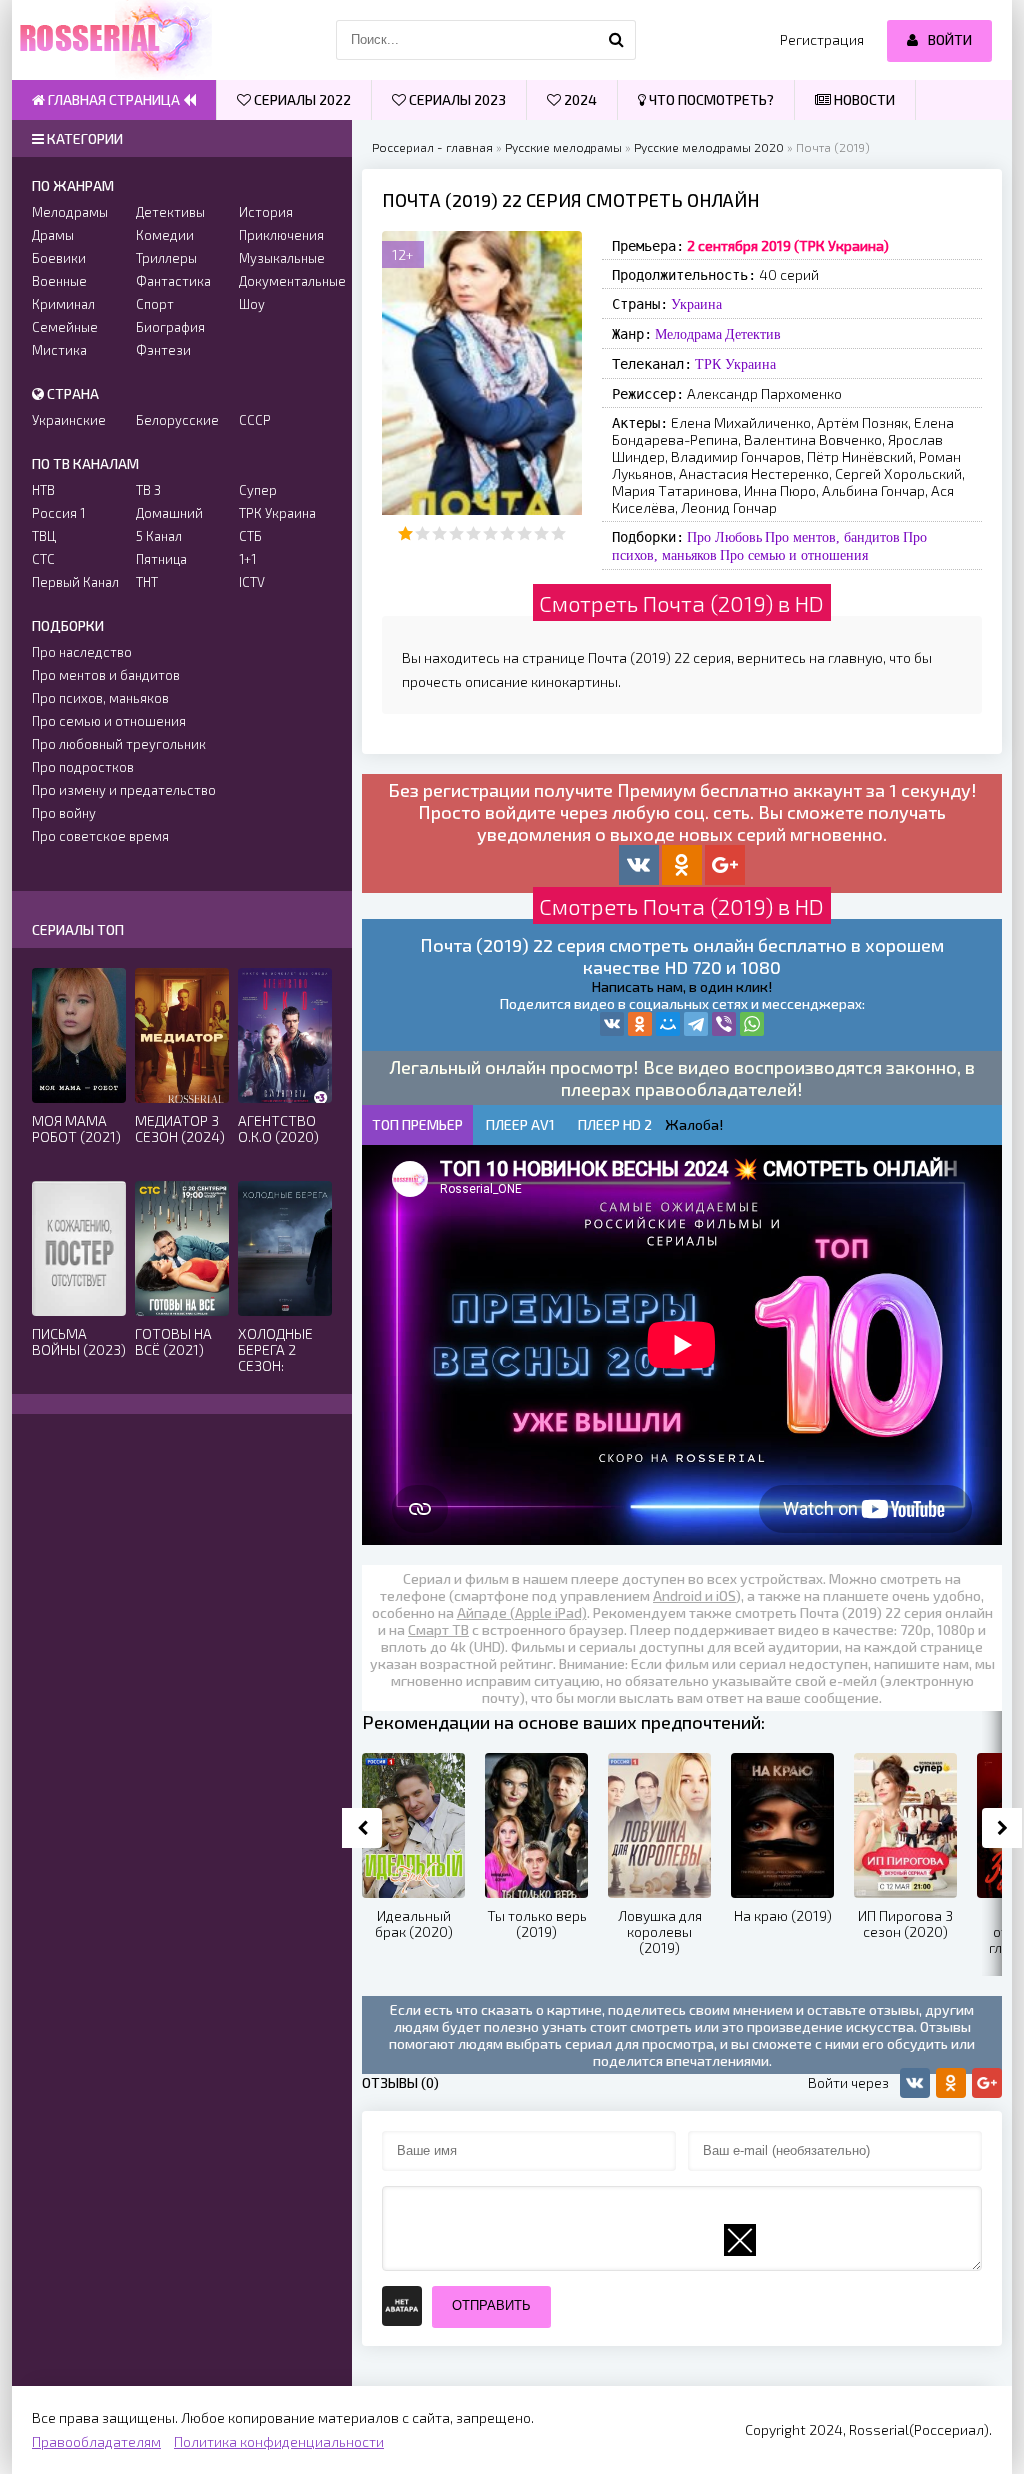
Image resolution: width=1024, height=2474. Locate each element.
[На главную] (112, 40)
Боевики (59, 258)
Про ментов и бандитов (106, 675)
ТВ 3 (148, 490)
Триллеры (166, 258)
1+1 (247, 559)
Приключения (281, 235)
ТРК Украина (735, 364)
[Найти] (616, 40)
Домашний (169, 513)
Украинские (69, 420)
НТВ (43, 490)
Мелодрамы (70, 212)
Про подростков (83, 767)
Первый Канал (75, 582)
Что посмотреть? (710, 99)
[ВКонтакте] (612, 1024)
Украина (696, 304)
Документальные (285, 281)
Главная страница (114, 99)
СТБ (250, 536)
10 (558, 533)
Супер (258, 490)
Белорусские (177, 420)
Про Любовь (724, 537)
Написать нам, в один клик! (682, 986)
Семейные (65, 327)
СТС (43, 559)
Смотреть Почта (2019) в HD (681, 603)
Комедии (165, 235)
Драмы (53, 235)
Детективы (170, 212)
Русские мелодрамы (563, 147)
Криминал (63, 304)
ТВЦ (44, 536)
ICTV (252, 582)
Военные (59, 281)
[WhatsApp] (752, 1024)
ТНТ (147, 582)
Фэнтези (163, 350)
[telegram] (696, 1024)
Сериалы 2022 (301, 99)
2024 (579, 99)
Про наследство (82, 652)
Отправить (491, 2305)
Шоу (252, 304)
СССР (255, 420)
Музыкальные (282, 258)
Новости (863, 99)
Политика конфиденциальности (279, 2441)
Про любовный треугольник (119, 744)
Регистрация (822, 39)
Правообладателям (96, 2441)
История (266, 212)
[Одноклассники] (640, 1024)
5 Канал (159, 536)
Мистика (59, 350)
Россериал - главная (432, 147)
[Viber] (724, 1024)
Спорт (155, 304)
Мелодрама (688, 334)
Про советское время (100, 836)
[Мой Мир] (668, 1024)
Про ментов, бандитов (832, 537)
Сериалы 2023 (456, 99)
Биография (170, 327)
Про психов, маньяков (100, 698)
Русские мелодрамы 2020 (709, 147)
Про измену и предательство (124, 790)
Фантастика (173, 281)
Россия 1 (58, 513)
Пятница (161, 559)
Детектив (753, 334)
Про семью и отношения (794, 555)
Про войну (64, 813)
